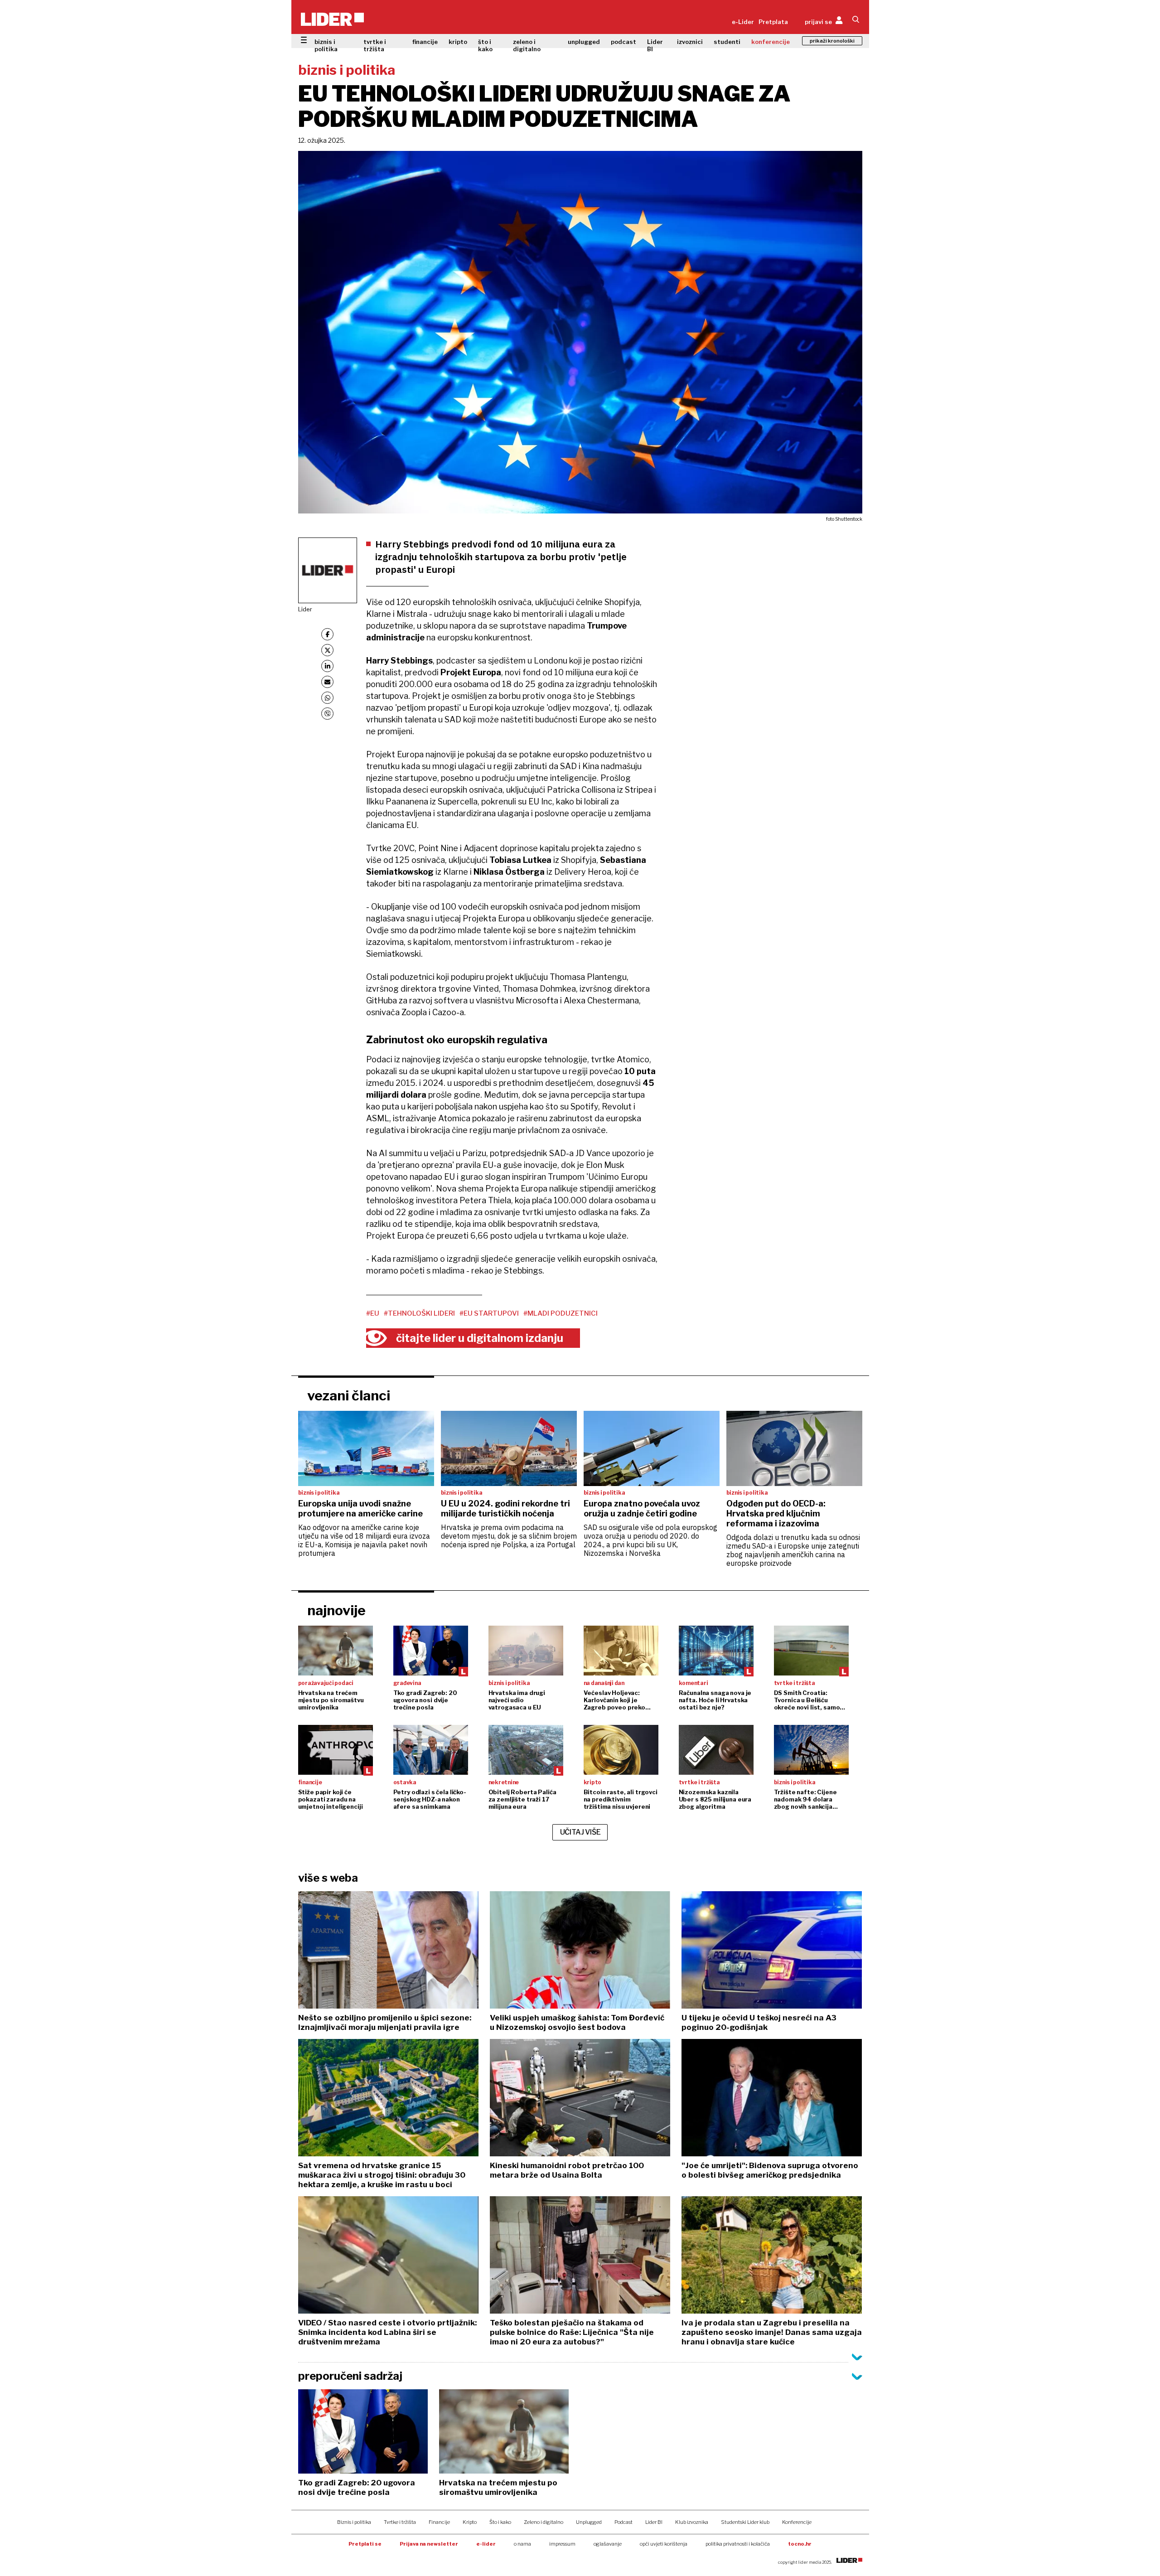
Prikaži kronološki (832, 41)
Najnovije (336, 1610)
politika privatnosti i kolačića (738, 2544)
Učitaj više (580, 1832)
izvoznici (690, 42)
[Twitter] (327, 650)
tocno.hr (800, 2544)
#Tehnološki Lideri (419, 1313)
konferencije (771, 42)
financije (425, 42)
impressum (562, 2544)
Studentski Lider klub (745, 2522)
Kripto (470, 2522)
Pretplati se (365, 2544)
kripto (458, 42)
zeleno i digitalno (527, 45)
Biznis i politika (354, 2522)
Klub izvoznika (692, 2522)
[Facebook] (327, 634)
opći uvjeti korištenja (664, 2544)
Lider (305, 609)
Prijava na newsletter (429, 2544)
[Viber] (327, 714)
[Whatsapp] (327, 698)
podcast (623, 42)
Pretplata (773, 22)
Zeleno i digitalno (544, 2522)
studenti (727, 42)
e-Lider (743, 22)
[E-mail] (327, 682)
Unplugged (589, 2522)
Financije (439, 2522)
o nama (522, 2544)
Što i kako (500, 2522)
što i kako (485, 45)
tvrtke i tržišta (375, 45)
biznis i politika (326, 45)
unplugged (584, 42)
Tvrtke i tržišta (400, 2522)
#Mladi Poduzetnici (561, 1313)
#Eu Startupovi (489, 1313)
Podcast (623, 2522)
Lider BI (655, 45)
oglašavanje (608, 2544)
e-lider (486, 2544)
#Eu (373, 1313)
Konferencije (797, 2522)
